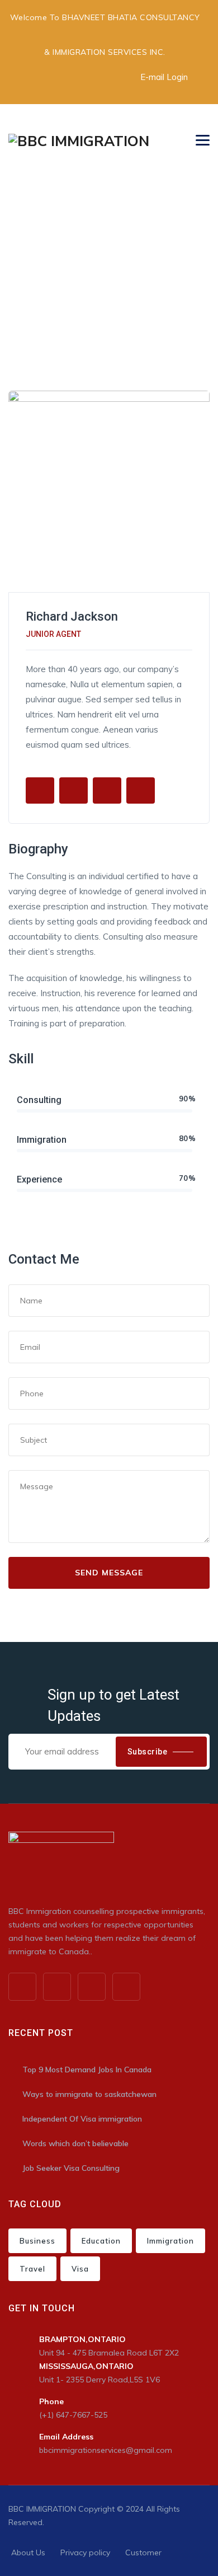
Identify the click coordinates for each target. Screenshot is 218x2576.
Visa (80, 2269)
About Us (28, 2552)
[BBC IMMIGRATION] (79, 140)
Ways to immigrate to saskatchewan (89, 2094)
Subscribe (148, 1752)
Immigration (170, 2241)
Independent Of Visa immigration (82, 2119)
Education (101, 2241)
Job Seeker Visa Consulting (71, 2168)
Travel (32, 2269)
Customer (143, 2552)
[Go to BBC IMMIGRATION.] (11, 275)
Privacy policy (85, 2552)
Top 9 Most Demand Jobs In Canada (87, 2070)
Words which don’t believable (75, 2143)
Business (37, 2241)
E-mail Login (164, 77)
